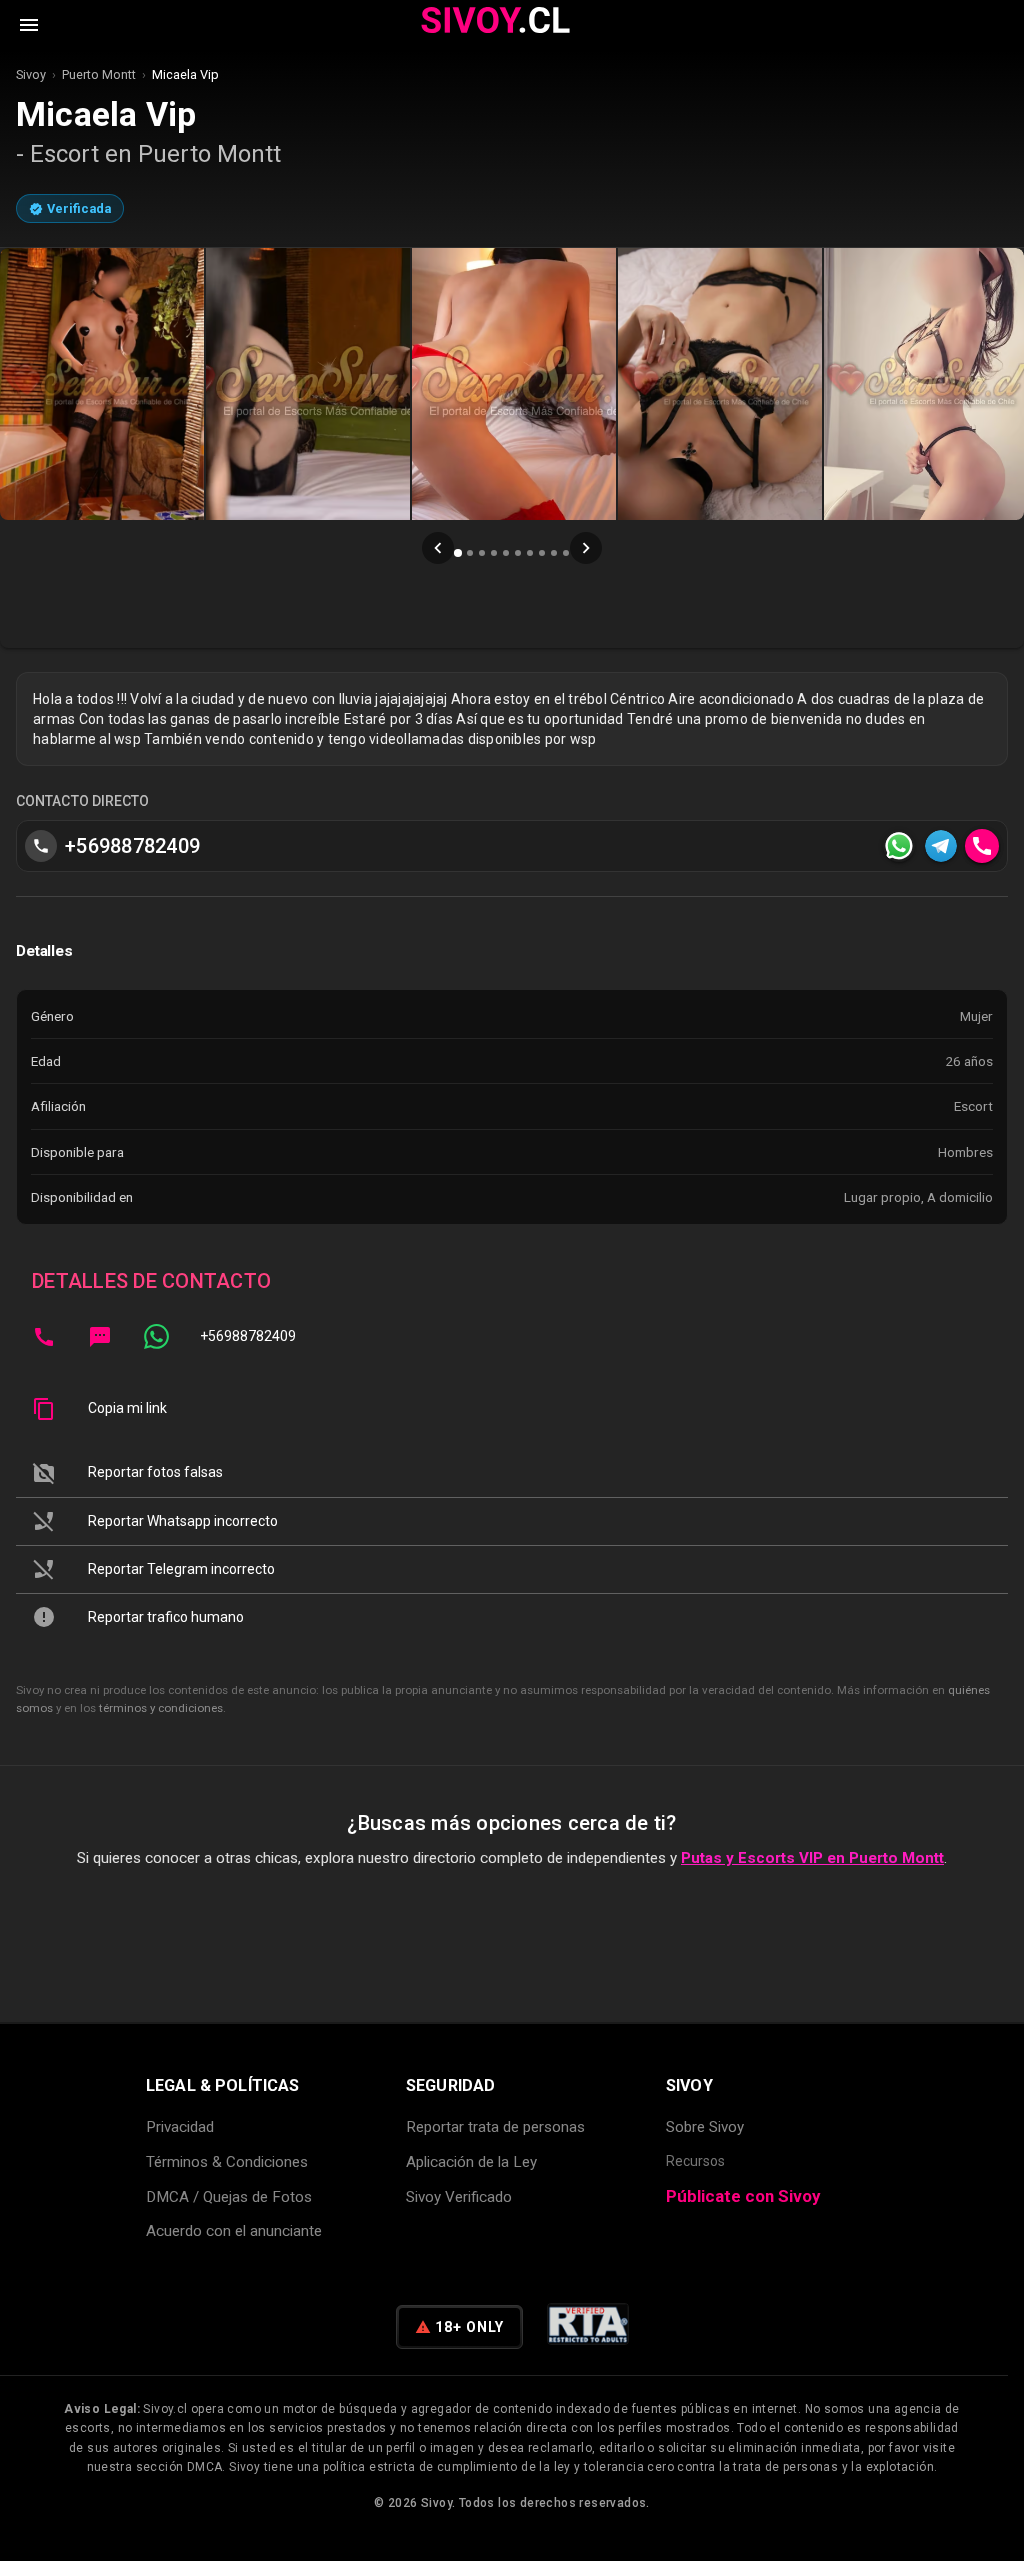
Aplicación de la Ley (471, 2162)
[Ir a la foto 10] (566, 553)
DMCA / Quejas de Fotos (229, 2197)
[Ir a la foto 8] (542, 553)
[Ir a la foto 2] (470, 553)
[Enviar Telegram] (941, 846)
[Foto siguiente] (586, 548)
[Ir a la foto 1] (458, 553)
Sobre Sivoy (705, 2127)
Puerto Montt (99, 74)
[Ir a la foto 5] (506, 553)
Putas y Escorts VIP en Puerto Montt (812, 1858)
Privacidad (180, 2127)
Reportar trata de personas (495, 2127)
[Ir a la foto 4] (494, 553)
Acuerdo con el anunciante (234, 2231)
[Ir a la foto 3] (482, 553)
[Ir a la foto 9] (554, 553)
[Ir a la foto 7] (530, 553)
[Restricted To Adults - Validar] (588, 2327)
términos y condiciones (161, 1708)
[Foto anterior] (438, 548)
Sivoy (31, 74)
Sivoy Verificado (459, 2197)
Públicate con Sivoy (743, 2196)
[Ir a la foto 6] (518, 553)
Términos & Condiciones (227, 2162)
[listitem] (512, 1337)
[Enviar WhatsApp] (899, 846)
